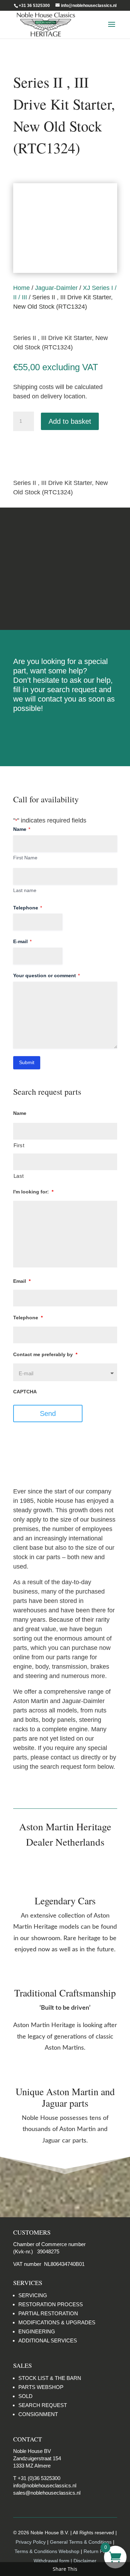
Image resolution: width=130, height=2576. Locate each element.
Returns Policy (65, 542)
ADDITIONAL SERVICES (48, 2340)
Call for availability (48, 449)
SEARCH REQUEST (43, 2405)
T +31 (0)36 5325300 (37, 2478)
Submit (27, 1062)
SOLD (25, 2396)
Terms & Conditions (65, 569)
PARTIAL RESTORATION (48, 2313)
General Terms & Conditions (81, 2542)
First (19, 1145)
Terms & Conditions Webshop (48, 2551)
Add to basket (70, 421)
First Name (25, 858)
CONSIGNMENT (38, 2414)
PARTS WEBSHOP (41, 2387)
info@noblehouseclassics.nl (45, 2485)
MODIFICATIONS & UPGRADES (57, 2322)
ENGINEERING (37, 2331)
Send (48, 1413)
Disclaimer (65, 595)
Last (19, 1176)
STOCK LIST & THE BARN (50, 2378)
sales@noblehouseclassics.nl (47, 2493)
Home (21, 288)
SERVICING (33, 2295)
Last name (25, 890)
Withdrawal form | (54, 2561)
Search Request (65, 731)
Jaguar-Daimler (56, 288)
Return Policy (99, 2551)
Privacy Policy (31, 2542)
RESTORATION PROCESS (51, 2304)
